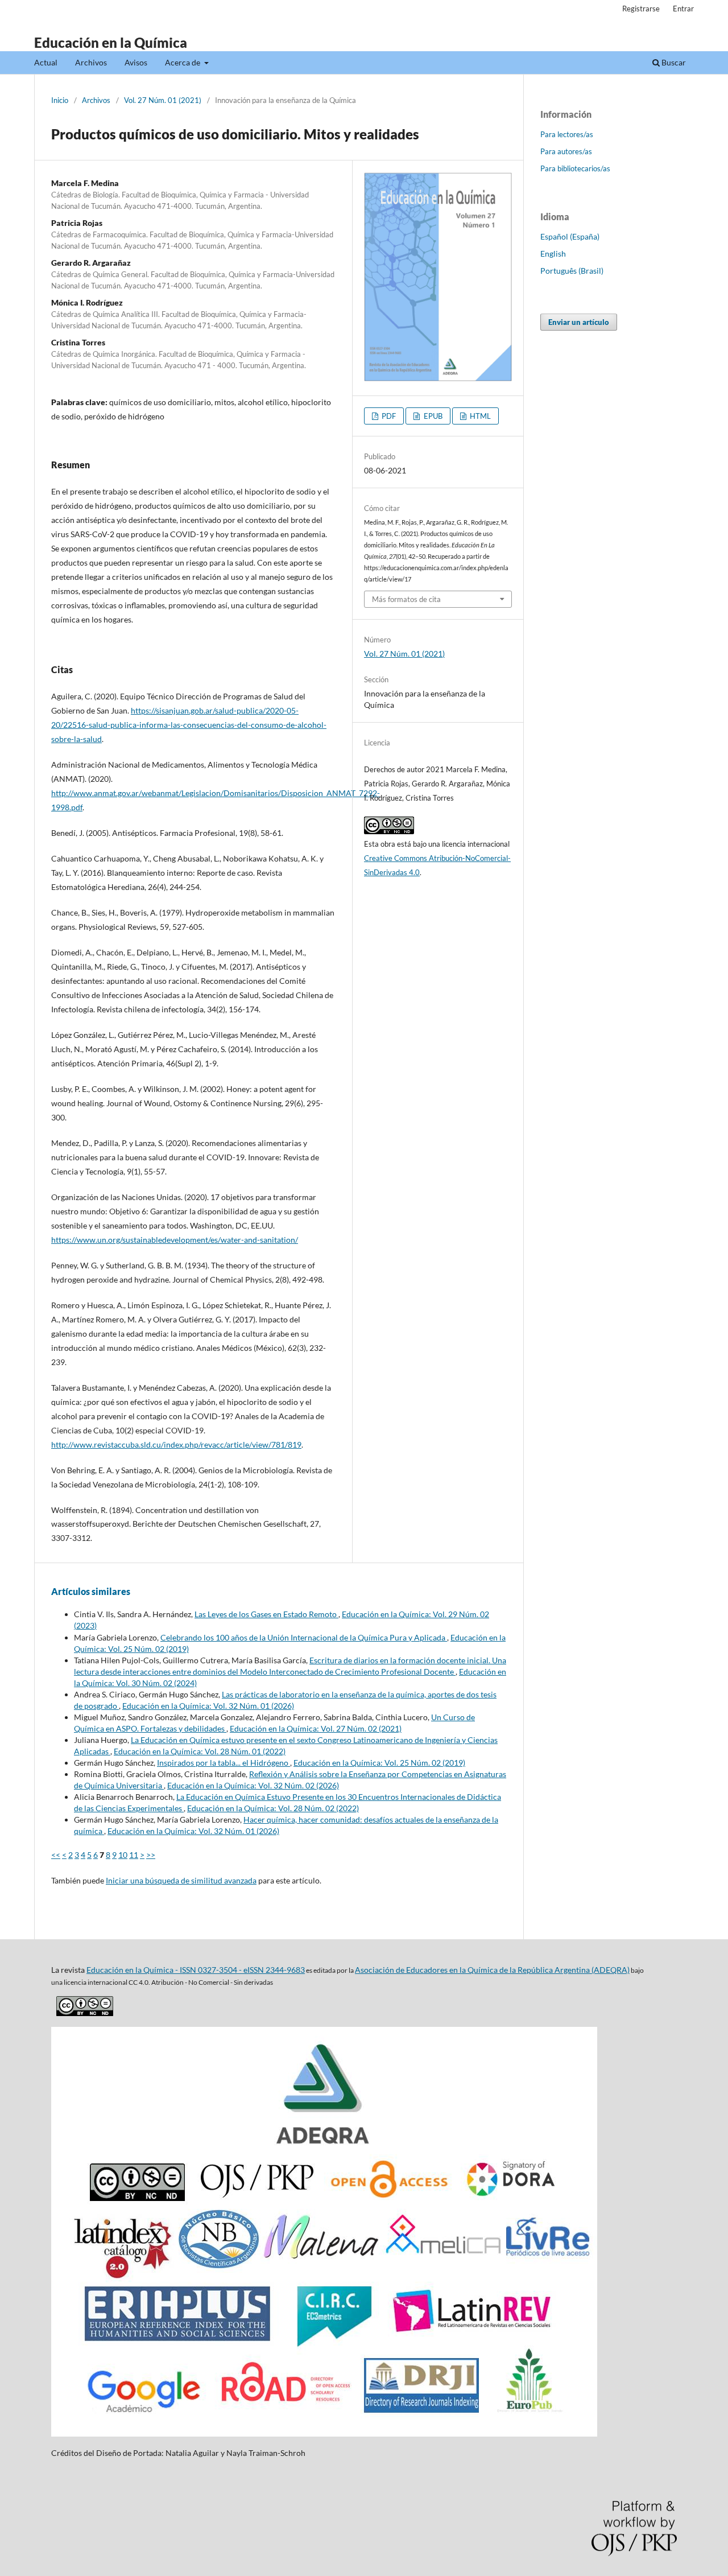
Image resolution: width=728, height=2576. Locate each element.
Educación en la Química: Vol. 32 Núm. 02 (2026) (253, 1785)
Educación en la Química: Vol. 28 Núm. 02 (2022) (273, 1808)
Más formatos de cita (406, 599)
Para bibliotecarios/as (575, 168)
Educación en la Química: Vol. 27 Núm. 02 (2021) (316, 1728)
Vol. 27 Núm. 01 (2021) (163, 100)
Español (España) (570, 236)
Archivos (91, 62)
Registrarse (641, 9)
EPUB (432, 416)
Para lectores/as (567, 134)
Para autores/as (566, 151)
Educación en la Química (111, 42)
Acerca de (183, 62)
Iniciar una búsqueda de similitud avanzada (181, 1880)
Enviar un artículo (579, 322)
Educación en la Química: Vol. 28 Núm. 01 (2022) (200, 1751)
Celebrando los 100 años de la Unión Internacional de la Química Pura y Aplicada (304, 1637)
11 (134, 1855)
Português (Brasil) (572, 271)
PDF (388, 416)
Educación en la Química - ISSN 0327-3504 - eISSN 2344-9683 (196, 1970)
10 (123, 1855)
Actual (46, 62)
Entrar (683, 9)
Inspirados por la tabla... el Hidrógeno (224, 1763)
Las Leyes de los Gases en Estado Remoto (266, 1614)
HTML (479, 416)
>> (151, 1855)
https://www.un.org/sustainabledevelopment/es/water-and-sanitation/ (175, 1240)
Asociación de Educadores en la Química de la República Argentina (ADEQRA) (492, 1970)
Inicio (60, 100)
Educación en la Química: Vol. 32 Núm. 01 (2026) (208, 1706)
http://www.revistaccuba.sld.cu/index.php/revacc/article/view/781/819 (176, 1444)
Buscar (673, 62)
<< (56, 1855)
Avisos (136, 62)
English (553, 254)
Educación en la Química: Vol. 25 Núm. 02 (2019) (379, 1763)
